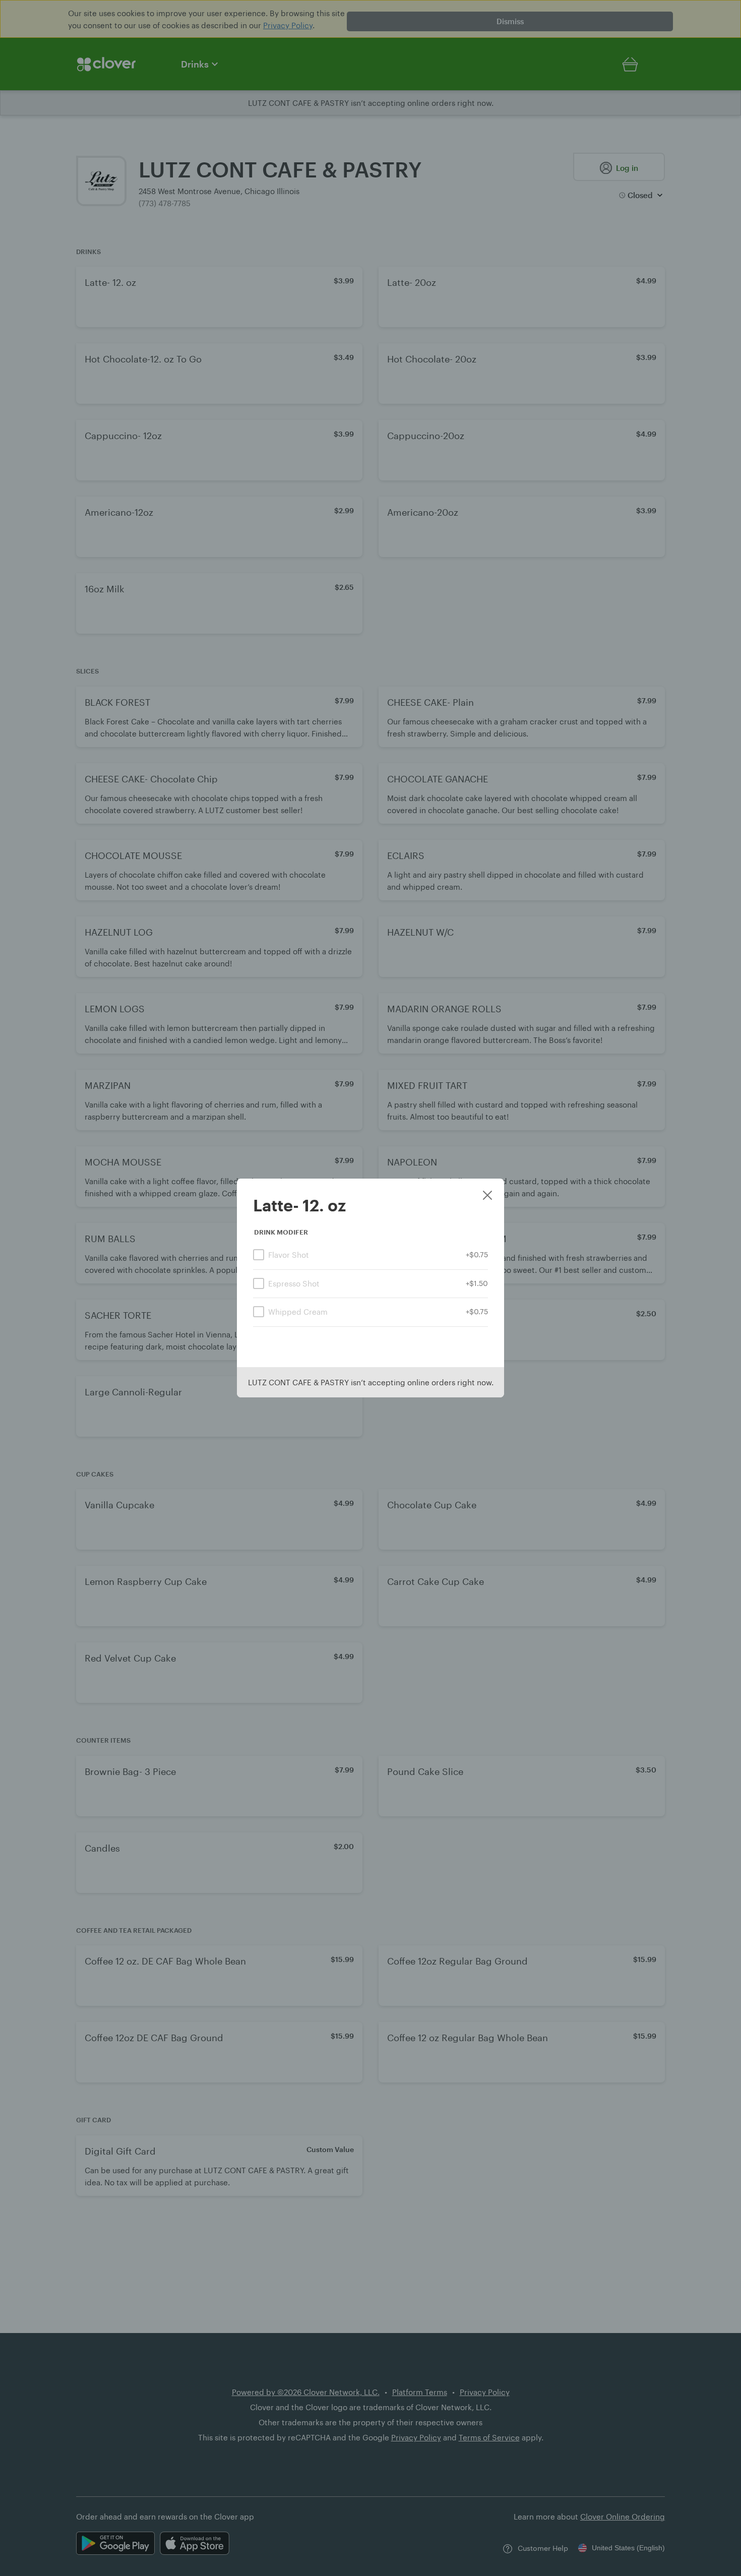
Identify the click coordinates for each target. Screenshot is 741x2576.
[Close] (487, 1196)
